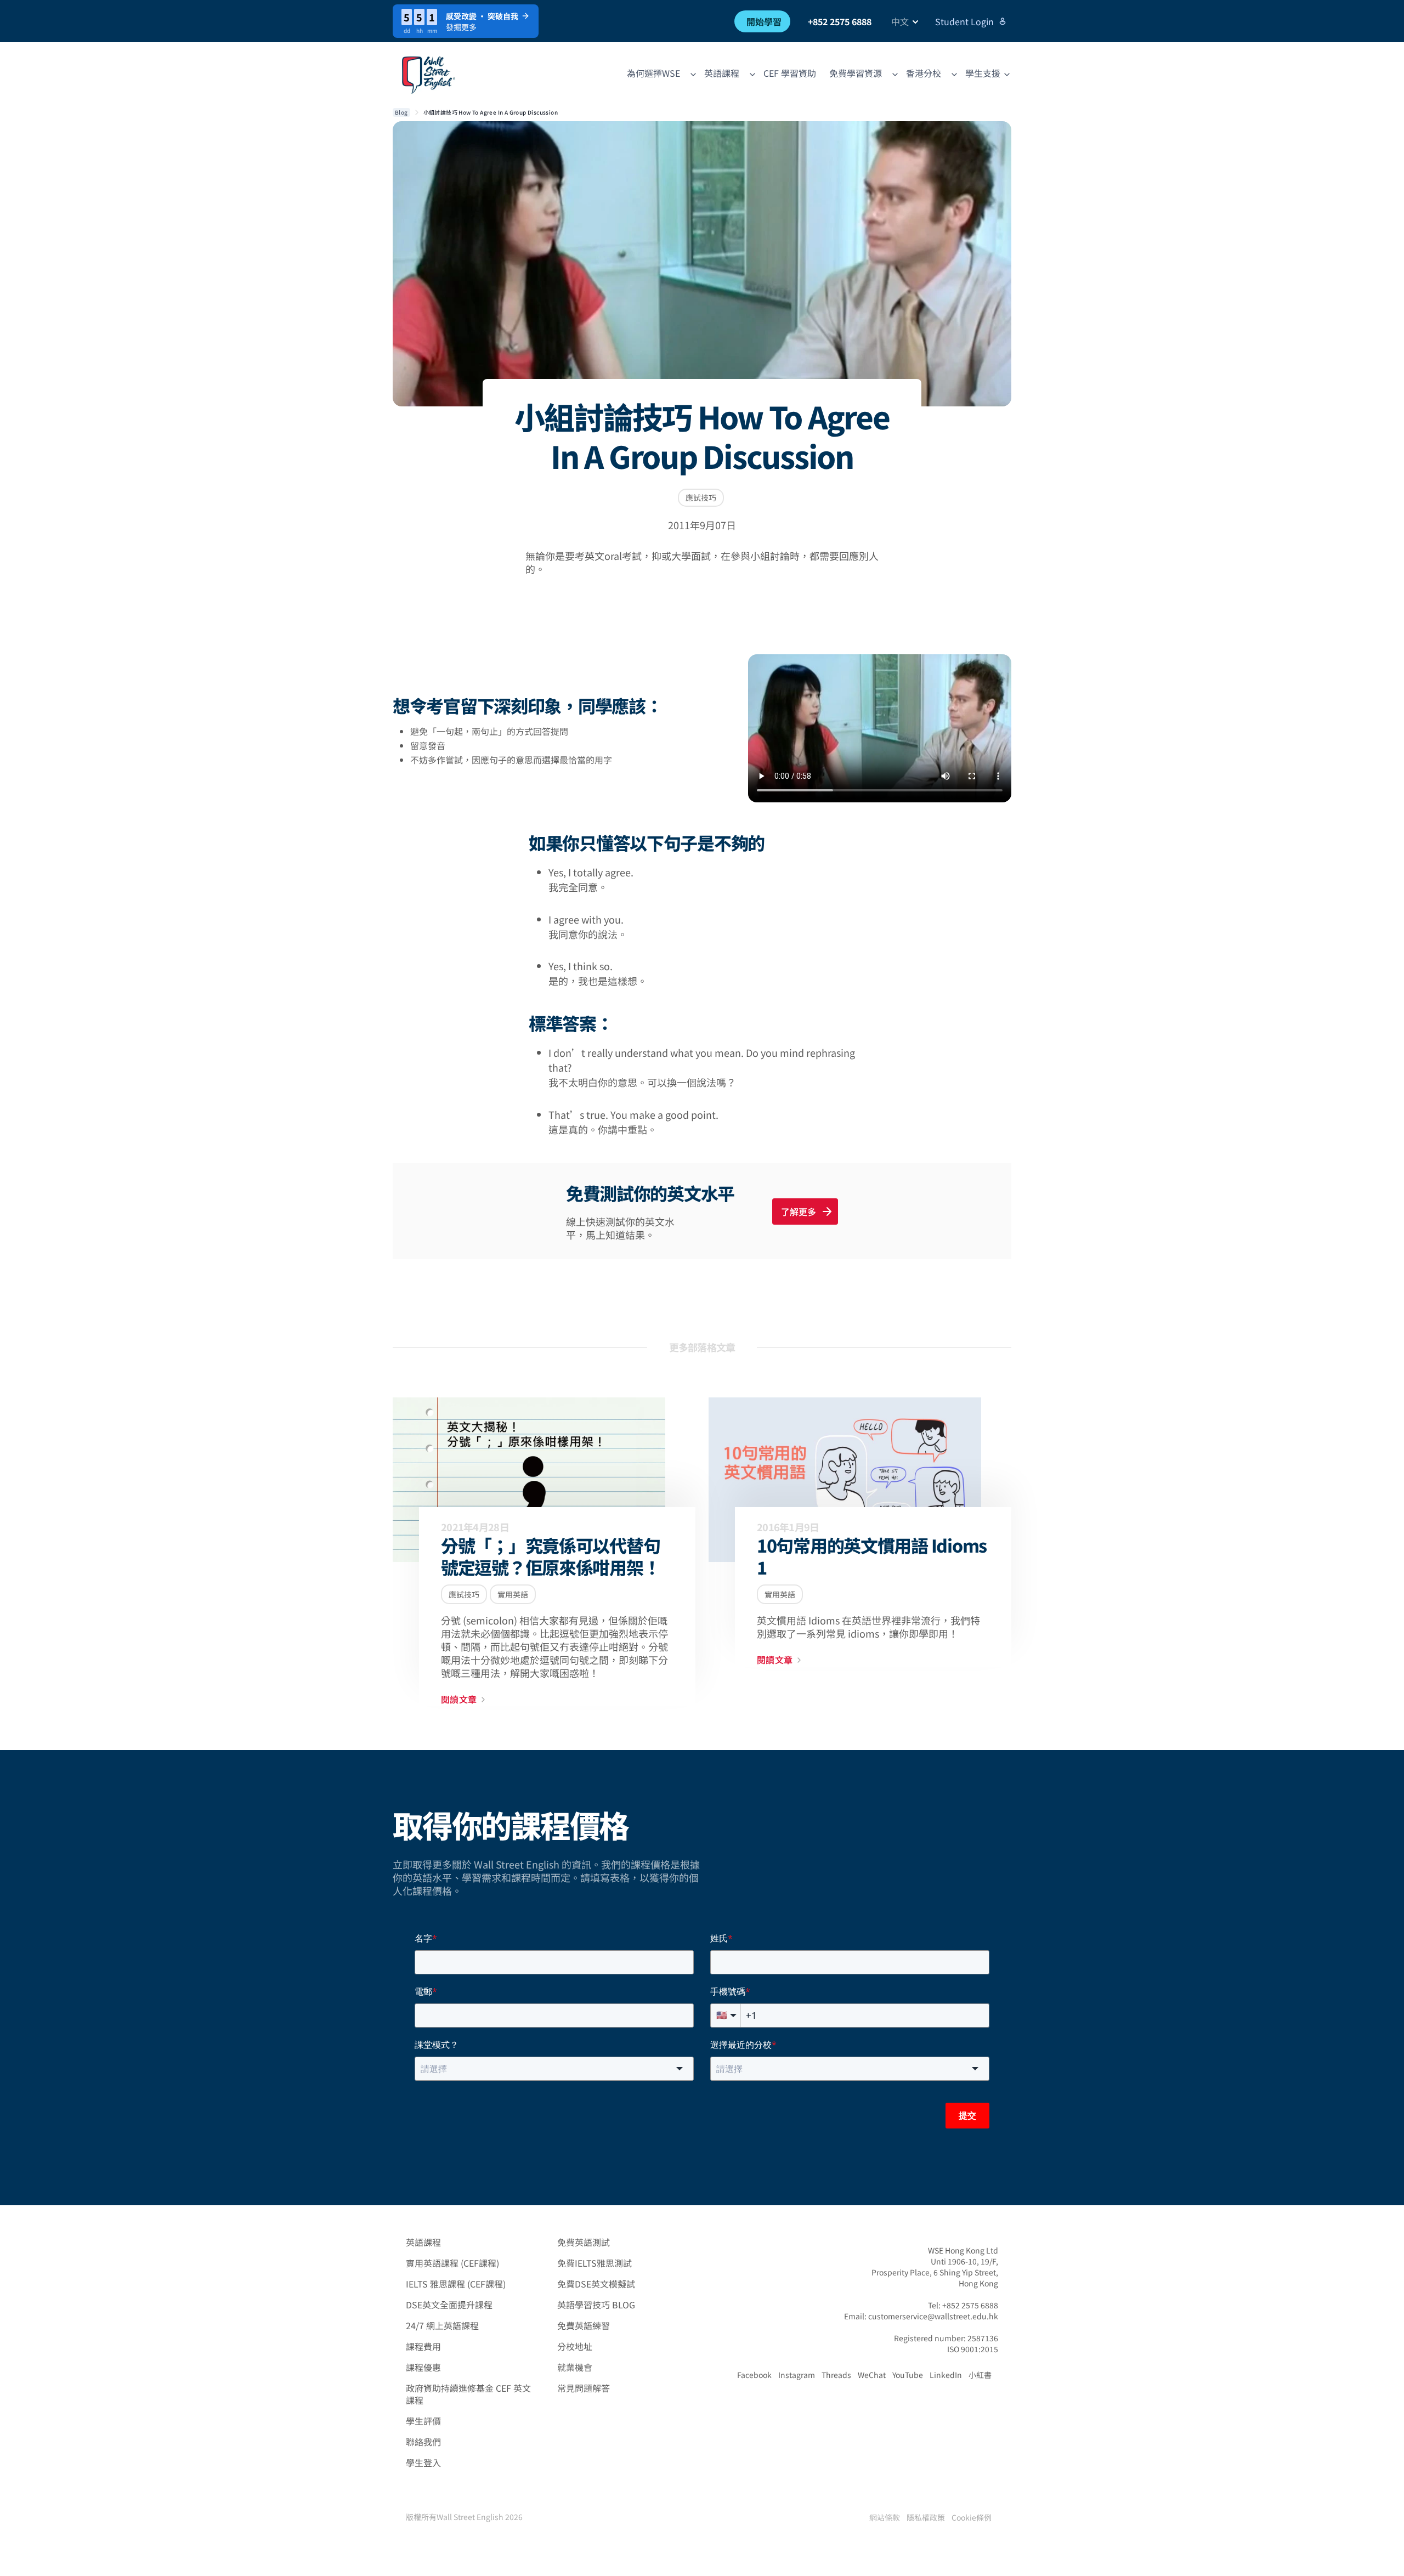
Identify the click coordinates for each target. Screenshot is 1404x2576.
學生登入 (423, 2462)
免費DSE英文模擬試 (596, 2284)
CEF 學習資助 (790, 73)
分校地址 (575, 2346)
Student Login (964, 21)
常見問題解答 (584, 2388)
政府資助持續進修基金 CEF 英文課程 (468, 2394)
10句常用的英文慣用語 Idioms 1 (872, 1556)
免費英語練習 (584, 2325)
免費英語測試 (584, 2242)
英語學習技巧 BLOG (596, 2305)
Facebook (754, 2375)
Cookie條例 (972, 2517)
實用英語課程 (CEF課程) (452, 2263)
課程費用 (423, 2346)
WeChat (872, 2375)
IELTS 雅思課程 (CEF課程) (456, 2284)
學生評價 (423, 2421)
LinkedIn (946, 2375)
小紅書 (980, 2375)
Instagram (797, 2375)
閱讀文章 (459, 1699)
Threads (836, 2375)
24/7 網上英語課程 (442, 2325)
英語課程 (423, 2242)
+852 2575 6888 (840, 21)
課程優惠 (423, 2367)
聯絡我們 (423, 2442)
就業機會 (575, 2367)
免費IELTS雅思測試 (595, 2263)
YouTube (908, 2375)
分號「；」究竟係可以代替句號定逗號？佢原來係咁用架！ (550, 1556)
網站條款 (885, 2517)
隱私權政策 (926, 2517)
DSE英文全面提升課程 (449, 2305)
